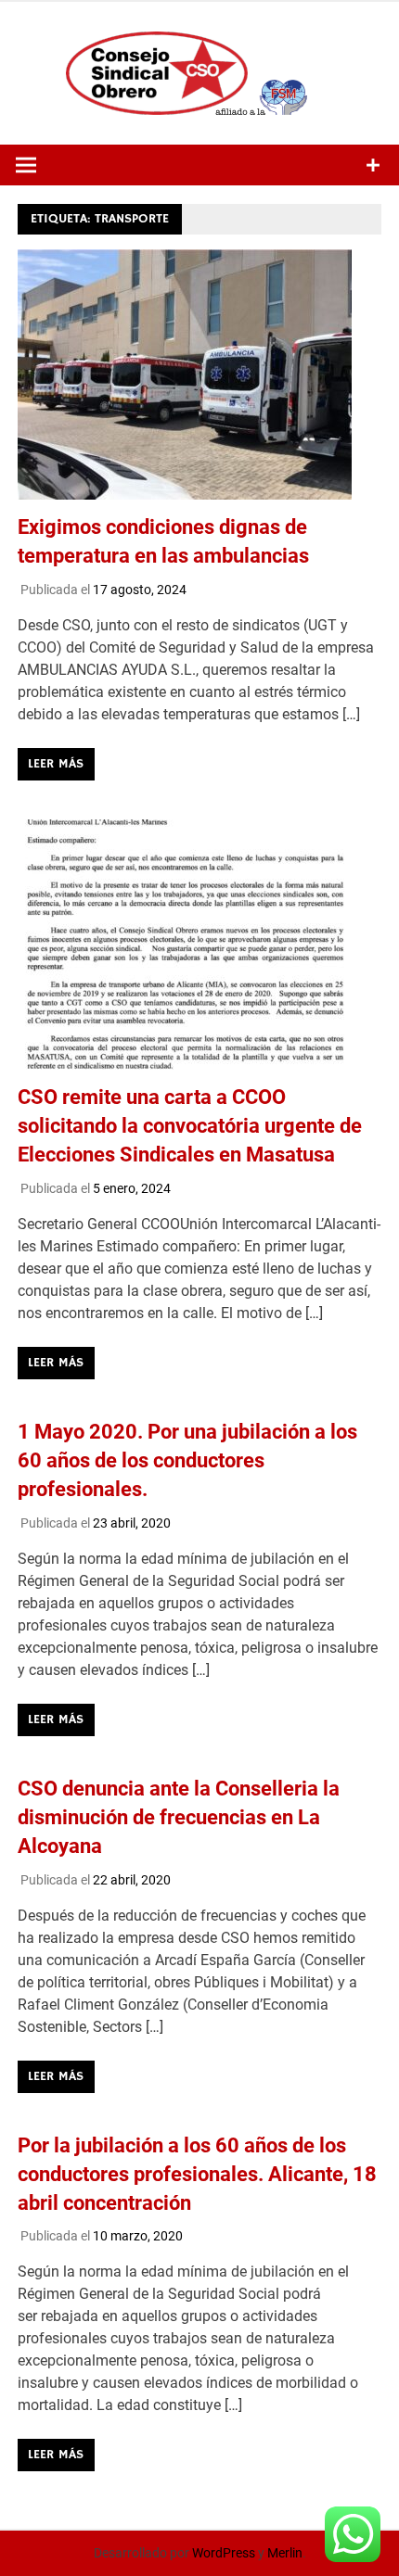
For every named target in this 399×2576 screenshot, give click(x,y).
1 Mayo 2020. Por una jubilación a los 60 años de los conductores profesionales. (187, 1460)
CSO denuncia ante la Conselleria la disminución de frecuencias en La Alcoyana (179, 1817)
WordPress (224, 2553)
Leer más (56, 764)
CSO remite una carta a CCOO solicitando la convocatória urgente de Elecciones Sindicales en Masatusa (190, 1126)
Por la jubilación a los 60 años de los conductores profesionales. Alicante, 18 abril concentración (197, 2174)
